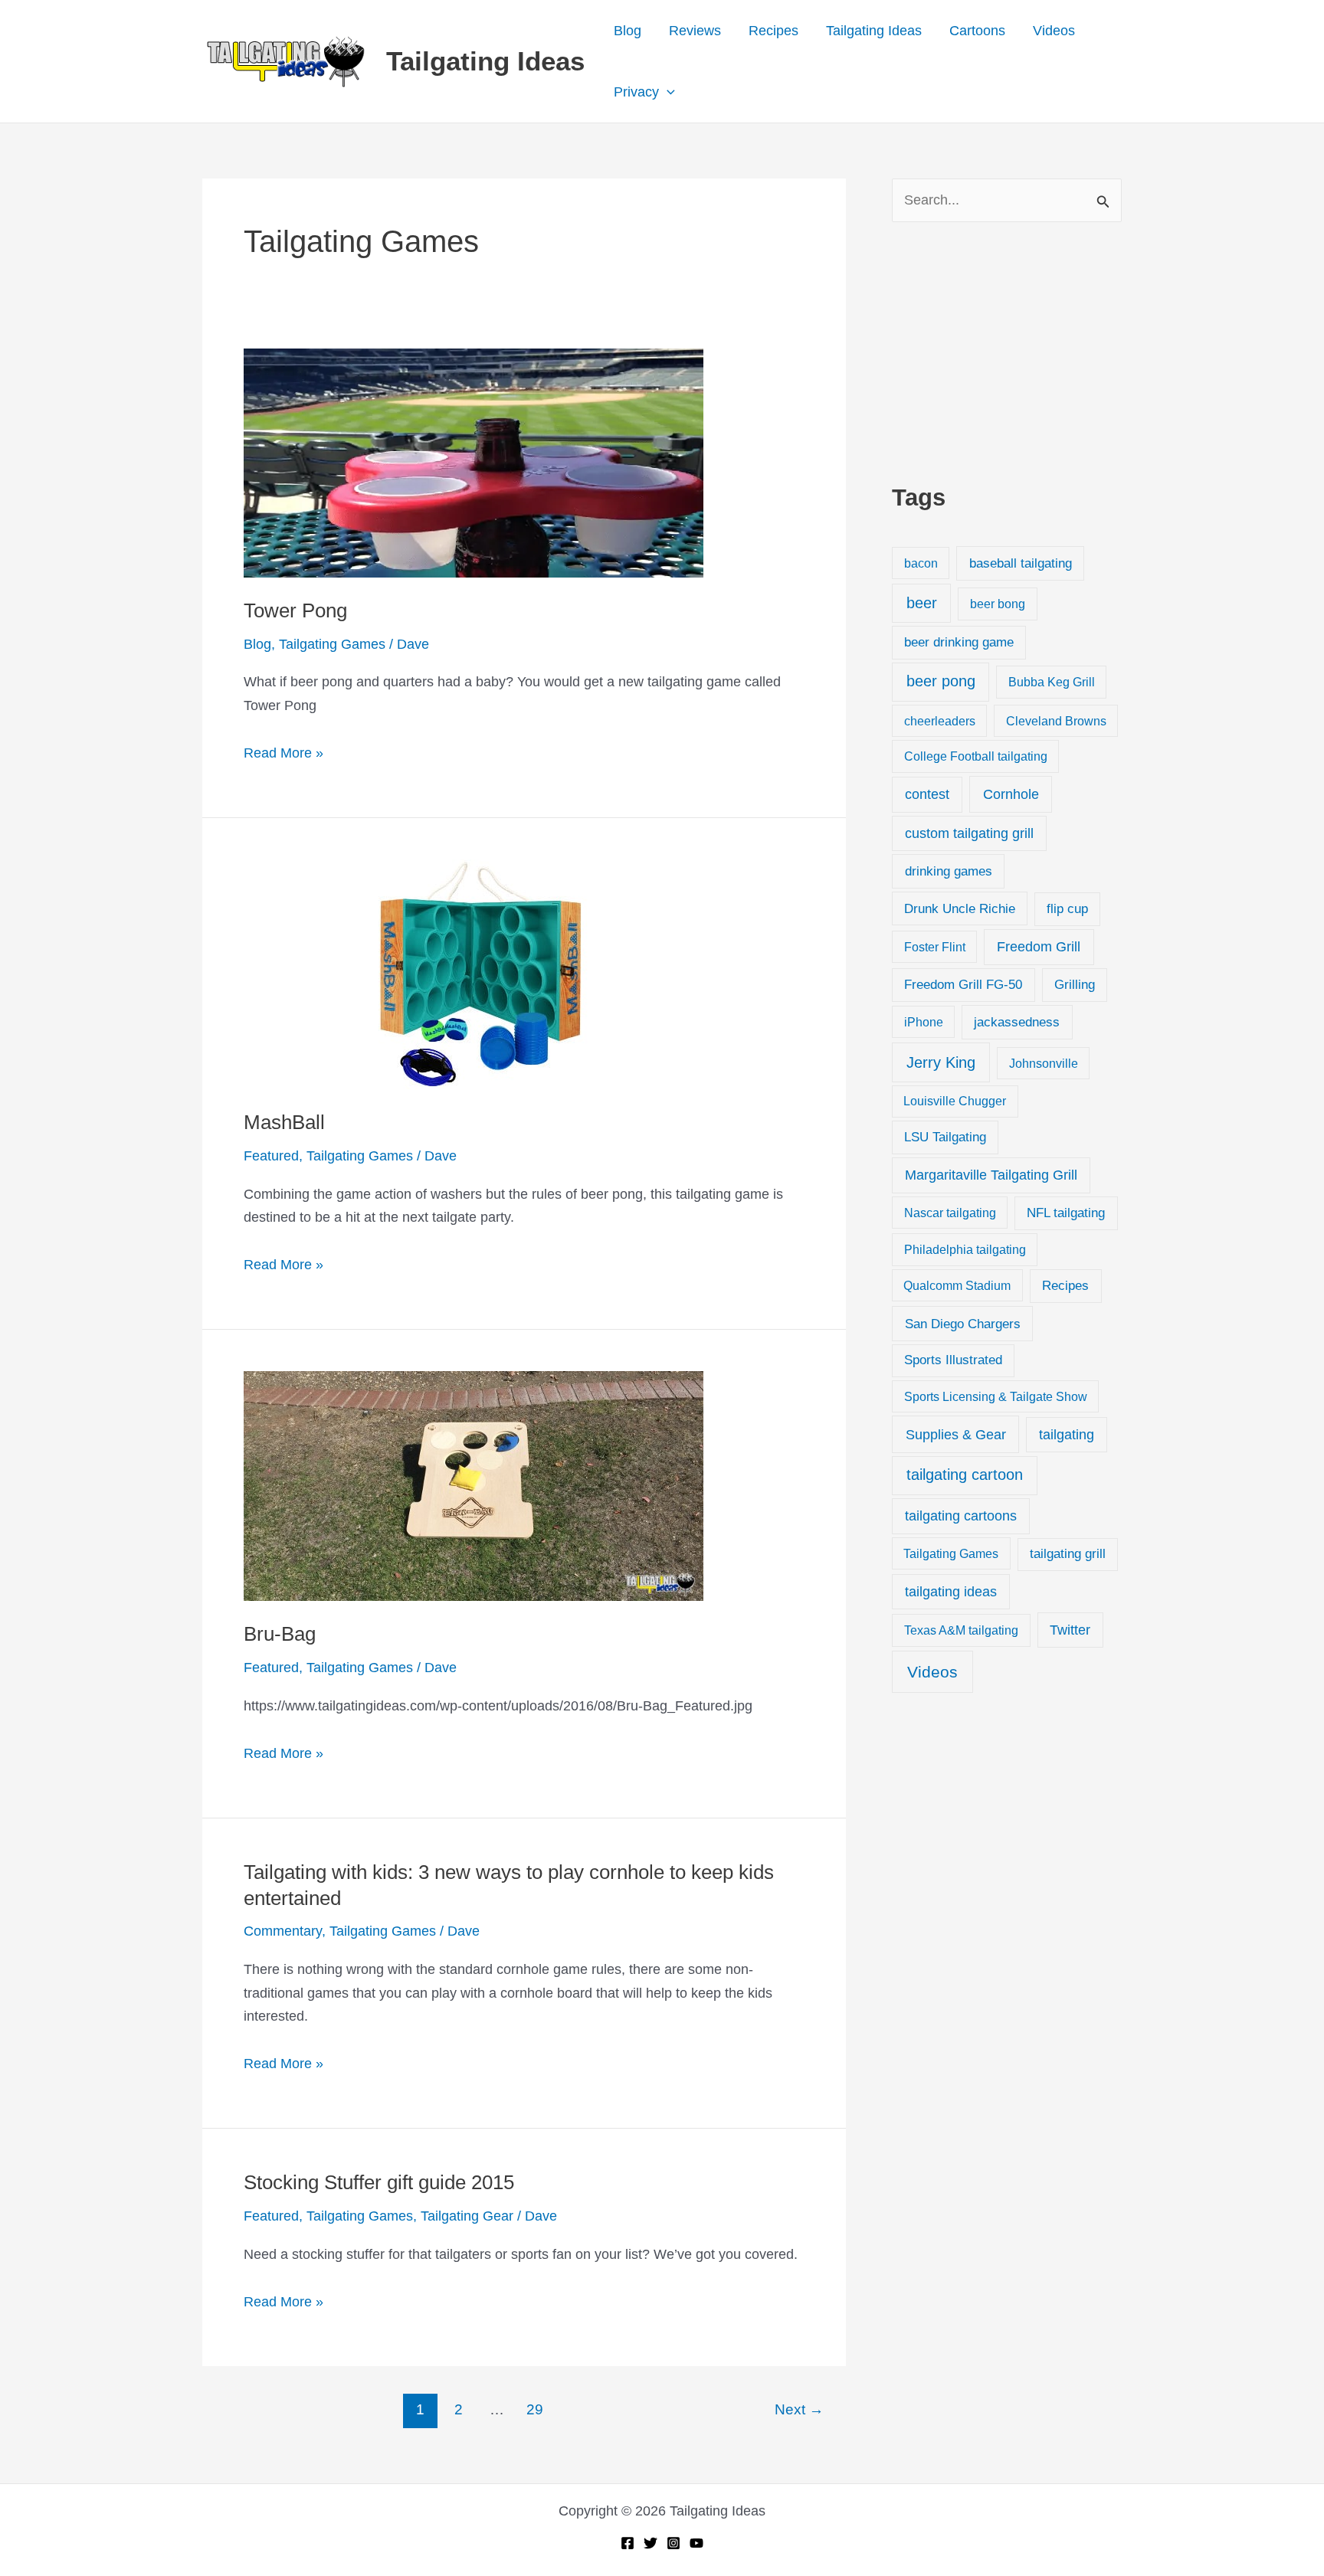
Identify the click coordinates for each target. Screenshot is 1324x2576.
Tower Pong (295, 610)
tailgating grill (1068, 1554)
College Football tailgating (976, 756)
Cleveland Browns (1056, 721)
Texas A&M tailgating (961, 1630)
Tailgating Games (332, 644)
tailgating (1067, 1435)
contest (927, 794)
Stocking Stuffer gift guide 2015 (379, 2182)
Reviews (695, 31)
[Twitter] (651, 2543)
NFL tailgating (1066, 1213)
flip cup (1067, 909)
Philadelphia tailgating (965, 1249)
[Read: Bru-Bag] (474, 1485)
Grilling (1075, 985)
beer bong (998, 604)
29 (535, 2409)
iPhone (924, 1022)
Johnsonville (1044, 1063)
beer (922, 603)
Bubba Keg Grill (1052, 682)
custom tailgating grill (969, 833)
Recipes (773, 31)
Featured (271, 1156)
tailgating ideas (951, 1592)
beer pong (941, 681)
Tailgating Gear (467, 2216)
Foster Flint (935, 947)
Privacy (636, 92)
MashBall (284, 1122)
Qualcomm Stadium (957, 1285)
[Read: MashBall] (474, 974)
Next (799, 2409)
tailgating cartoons (961, 1516)
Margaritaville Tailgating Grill (991, 1175)
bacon (921, 563)
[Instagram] (673, 2543)
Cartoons (977, 31)
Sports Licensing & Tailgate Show (996, 1396)
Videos (1054, 31)
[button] (667, 92)
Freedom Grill (1039, 947)
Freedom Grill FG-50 (963, 985)
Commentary (283, 1931)
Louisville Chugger (955, 1101)
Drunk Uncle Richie (960, 909)
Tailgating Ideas (485, 61)
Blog (628, 31)
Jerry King (941, 1062)
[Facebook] (628, 2543)
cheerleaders (940, 721)
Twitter (1070, 1630)
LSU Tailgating (945, 1137)
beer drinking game (959, 642)
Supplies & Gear (956, 1434)
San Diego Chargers (963, 1324)
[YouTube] (696, 2543)
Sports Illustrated (953, 1360)
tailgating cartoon (965, 1475)
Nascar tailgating (950, 1213)
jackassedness (1017, 1022)
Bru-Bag (280, 1634)
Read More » (283, 755)
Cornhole (1011, 794)
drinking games (949, 871)
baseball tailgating (1021, 563)
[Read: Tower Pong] (474, 462)
